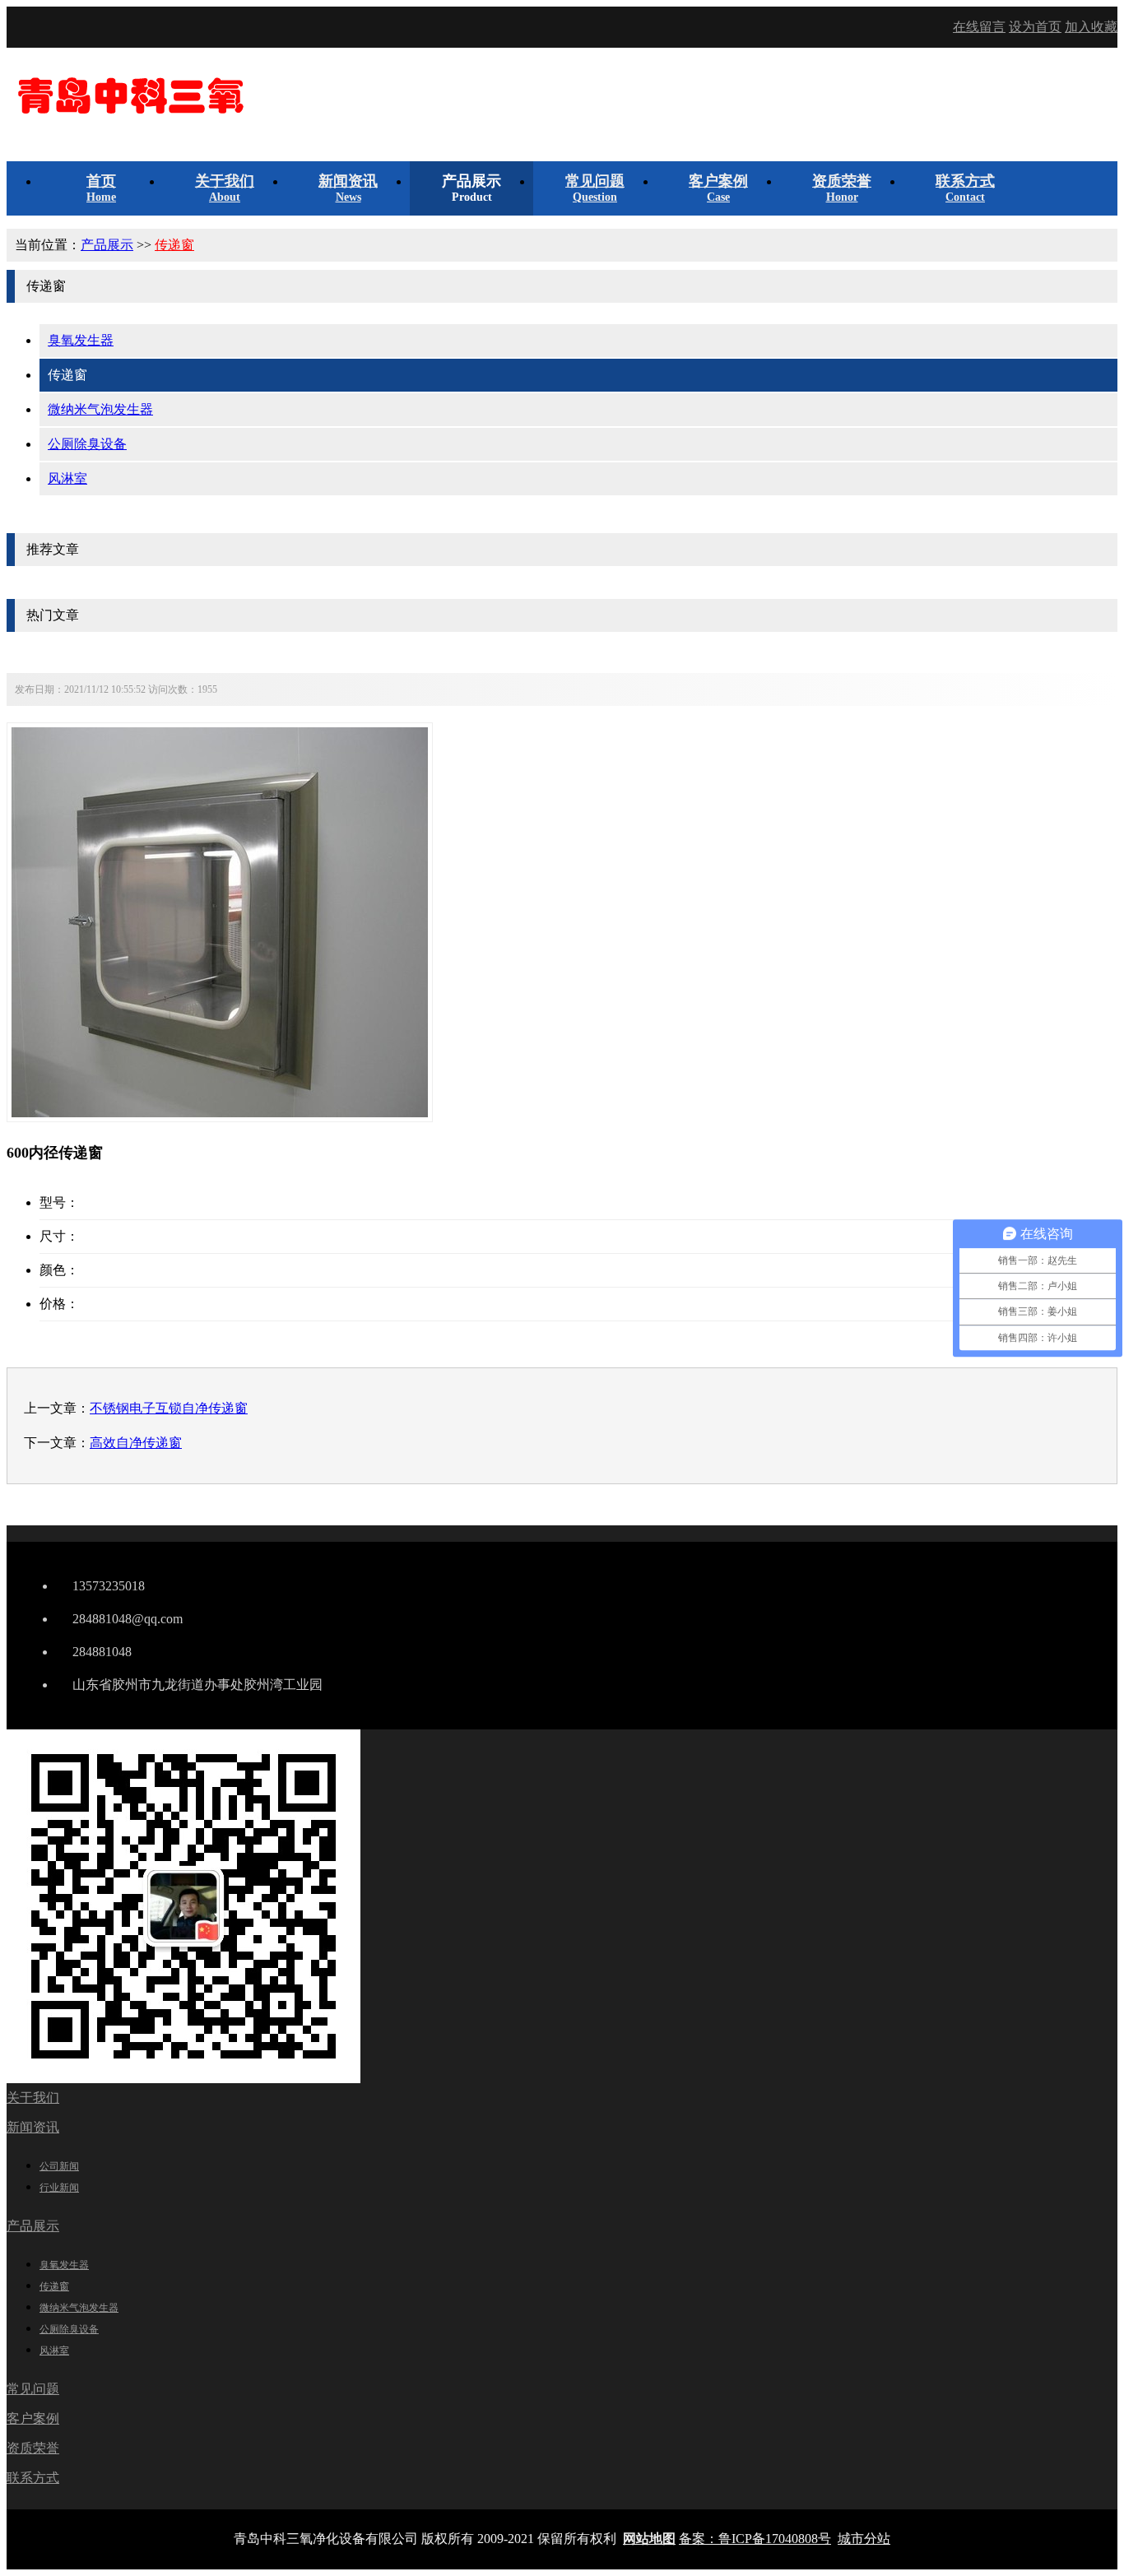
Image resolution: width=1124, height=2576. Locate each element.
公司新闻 (59, 2166)
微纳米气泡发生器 (100, 409)
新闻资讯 (33, 2127)
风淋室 (67, 478)
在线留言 (979, 27)
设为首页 (1035, 27)
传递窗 (174, 245)
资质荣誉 (33, 2448)
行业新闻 (59, 2188)
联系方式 (33, 2478)
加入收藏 (1091, 27)
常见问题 (33, 2389)
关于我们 (33, 2098)
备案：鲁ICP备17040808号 (755, 2539)
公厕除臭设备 (87, 444)
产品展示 (107, 245)
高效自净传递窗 (136, 1443)
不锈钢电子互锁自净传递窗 (169, 1408)
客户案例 (33, 2418)
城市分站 (864, 2539)
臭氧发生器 (81, 340)
